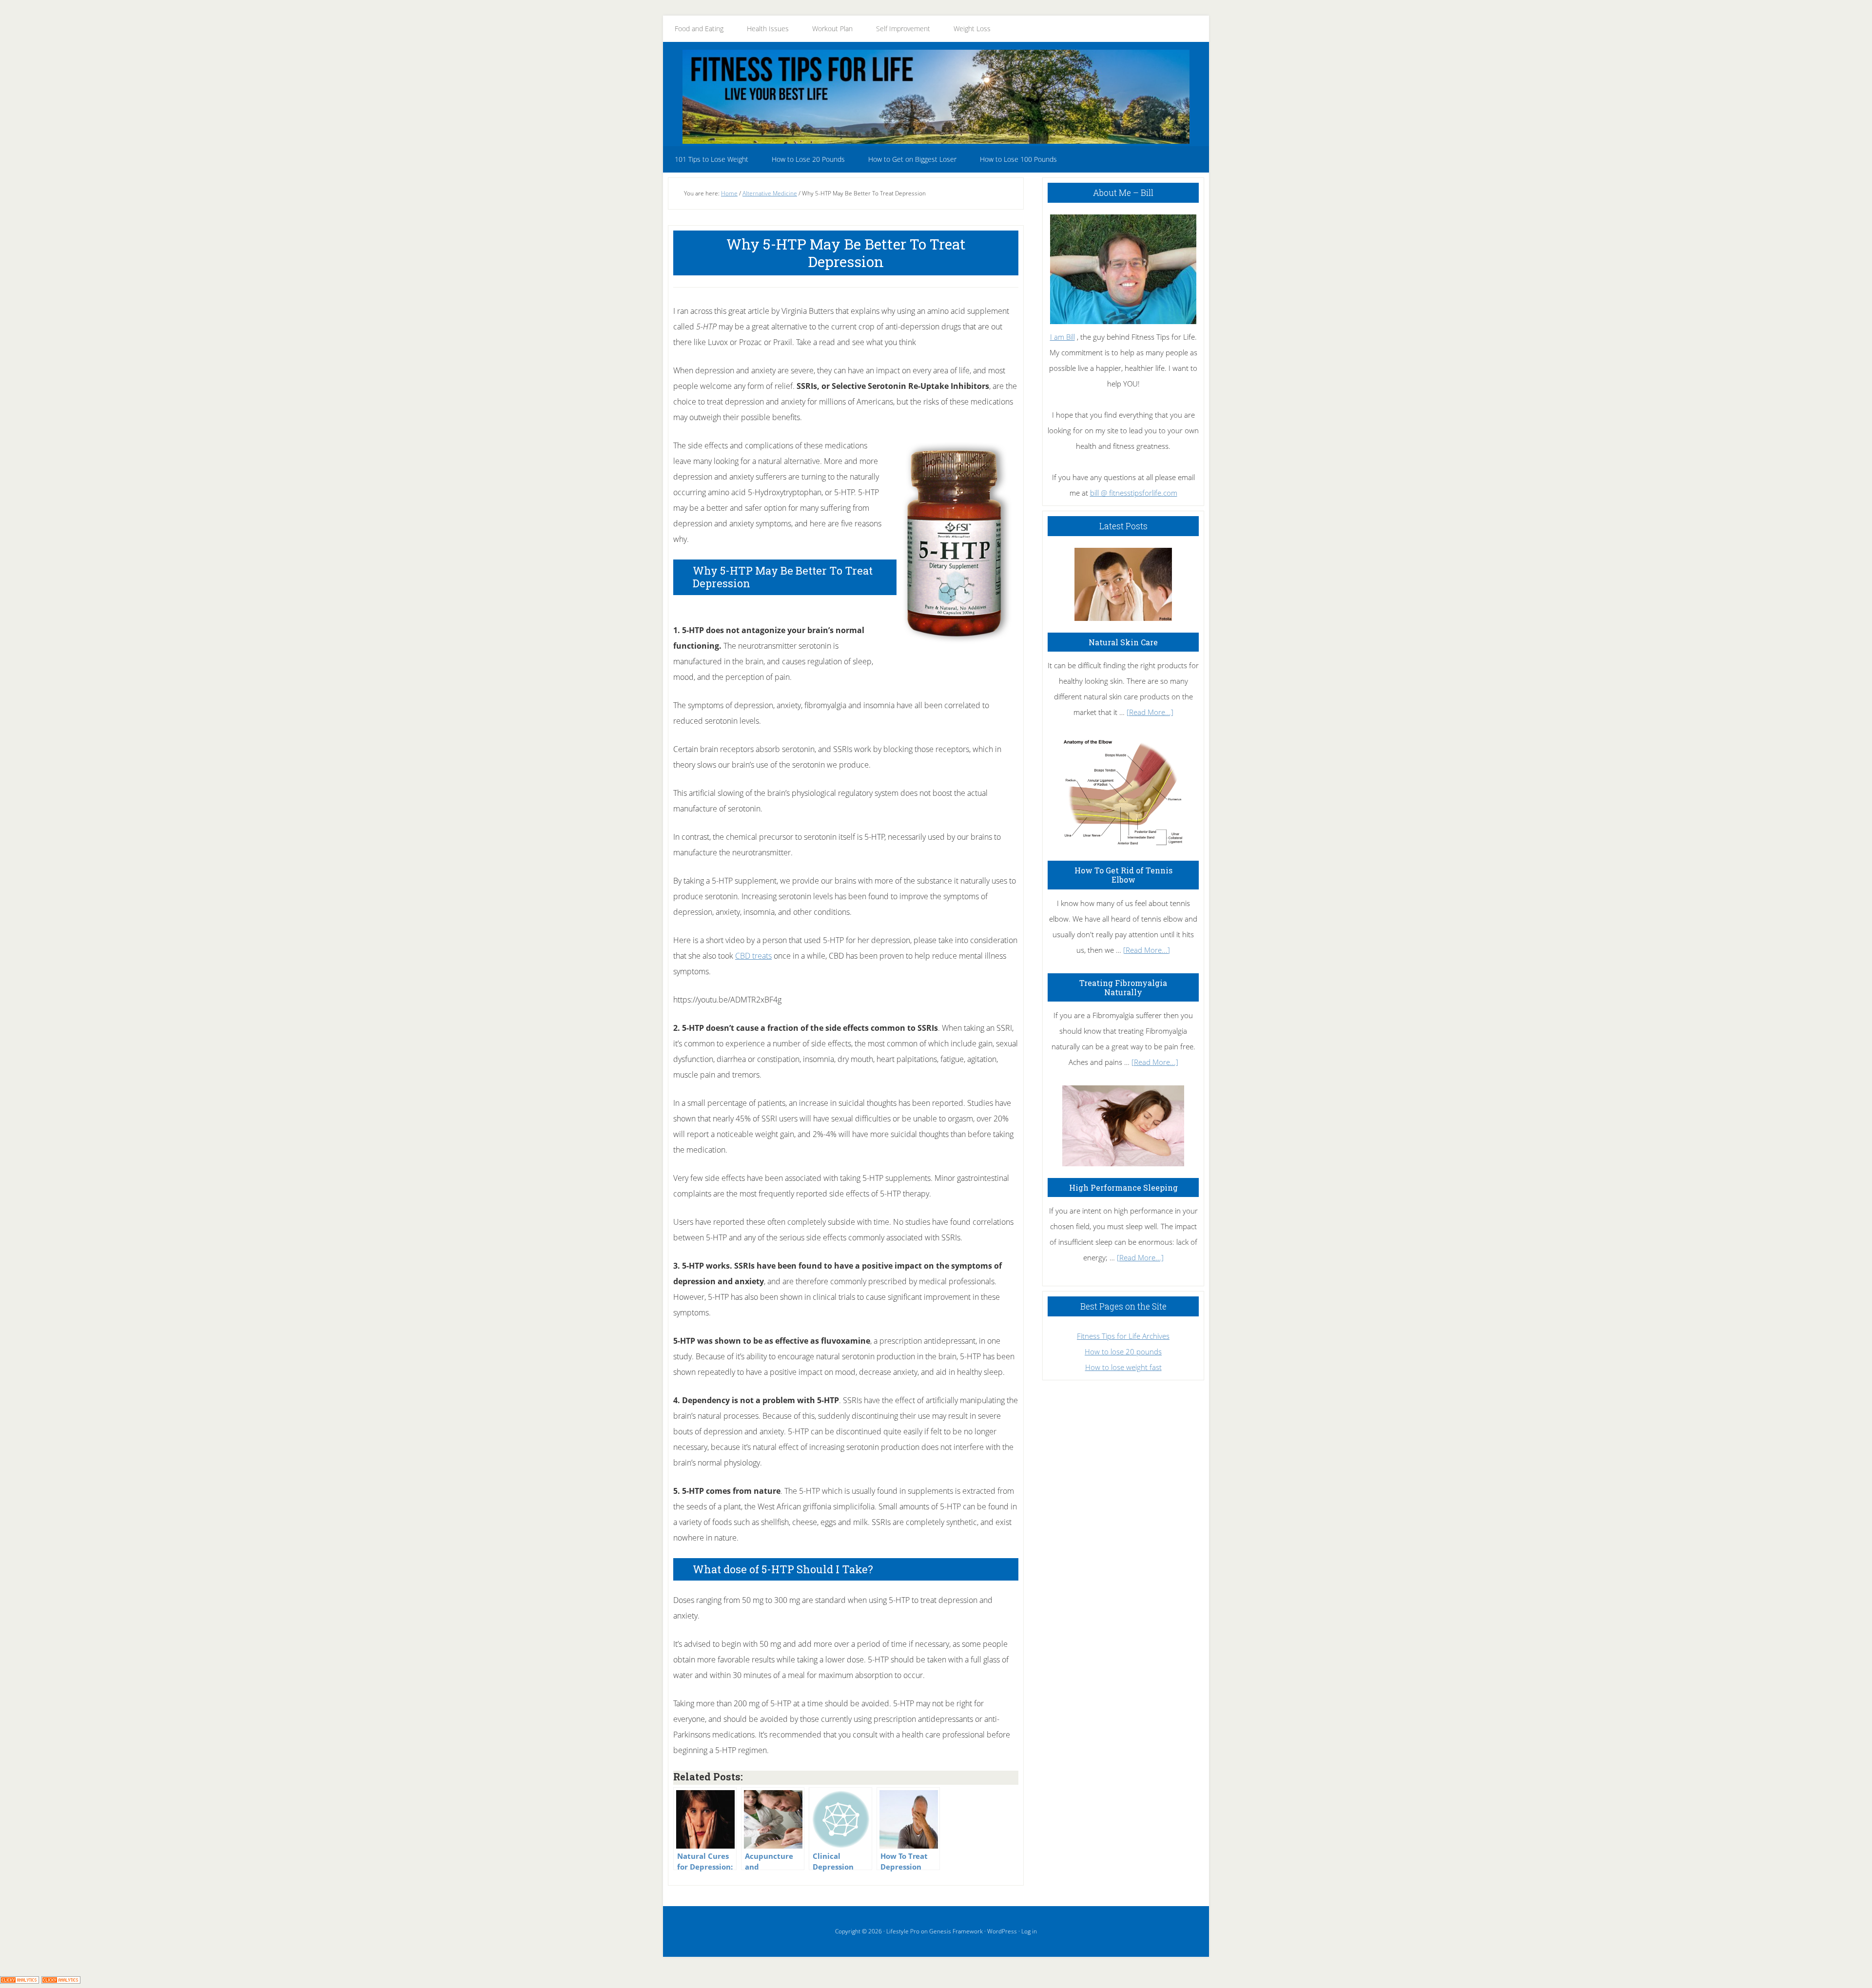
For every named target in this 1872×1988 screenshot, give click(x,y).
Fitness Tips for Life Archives (1123, 1336)
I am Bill (1063, 337)
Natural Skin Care (1123, 642)
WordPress (1002, 1931)
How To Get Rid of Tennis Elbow (1123, 875)
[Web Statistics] (61, 1980)
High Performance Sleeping (1123, 1187)
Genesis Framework (956, 1931)
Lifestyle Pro (903, 1931)
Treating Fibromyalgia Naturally (1123, 987)
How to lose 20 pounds (1123, 1351)
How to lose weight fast (1123, 1367)
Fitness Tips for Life (936, 97)
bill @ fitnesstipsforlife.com (1134, 493)
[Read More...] (1150, 712)
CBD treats (753, 956)
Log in (1029, 1931)
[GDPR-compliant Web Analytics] (19, 1980)
